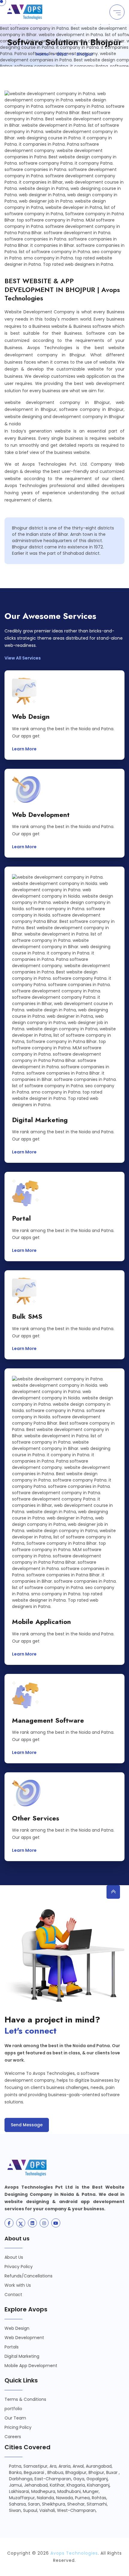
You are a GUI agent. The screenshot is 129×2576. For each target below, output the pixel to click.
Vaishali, (48, 2510)
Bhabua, (56, 2472)
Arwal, (79, 2466)
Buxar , (113, 2472)
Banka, (16, 2472)
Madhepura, (44, 2491)
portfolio (13, 2409)
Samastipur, (36, 2466)
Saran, (34, 2504)
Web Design (31, 717)
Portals (12, 2347)
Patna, (16, 2466)
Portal (21, 1218)
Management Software (48, 1720)
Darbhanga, (21, 2479)
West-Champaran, (77, 2510)
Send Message (27, 2125)
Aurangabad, (99, 2466)
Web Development (41, 815)
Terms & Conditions (25, 2399)
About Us (14, 2257)
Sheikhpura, (54, 2504)
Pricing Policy (18, 2427)
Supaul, (31, 2510)
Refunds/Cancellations (28, 2276)
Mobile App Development (31, 2366)
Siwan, (15, 2510)
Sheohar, (76, 2504)
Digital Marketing (40, 1120)
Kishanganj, (99, 2485)
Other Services (36, 1818)
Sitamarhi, (97, 2504)
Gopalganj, (97, 2479)
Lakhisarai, (19, 2491)
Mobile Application (41, 1622)
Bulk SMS (27, 1316)
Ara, (53, 2466)
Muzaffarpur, (22, 2498)
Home (42, 54)
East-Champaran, (53, 2479)
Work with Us (18, 2285)
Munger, (91, 2491)
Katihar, (58, 2485)
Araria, (65, 2466)
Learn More (25, 749)
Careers (13, 2437)
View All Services (23, 658)
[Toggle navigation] (117, 12)
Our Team (15, 2418)
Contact (13, 2295)
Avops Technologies (74, 2553)
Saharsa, (18, 2504)
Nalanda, (46, 2498)
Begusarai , (35, 2472)
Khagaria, (76, 2485)
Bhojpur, (97, 2472)
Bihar (63, 54)
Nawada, (65, 2498)
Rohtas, (99, 2498)
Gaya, (79, 2479)
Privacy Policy (19, 2267)
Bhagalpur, (76, 2472)
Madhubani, (69, 2491)
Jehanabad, (36, 2485)
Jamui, (16, 2485)
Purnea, (83, 2498)
